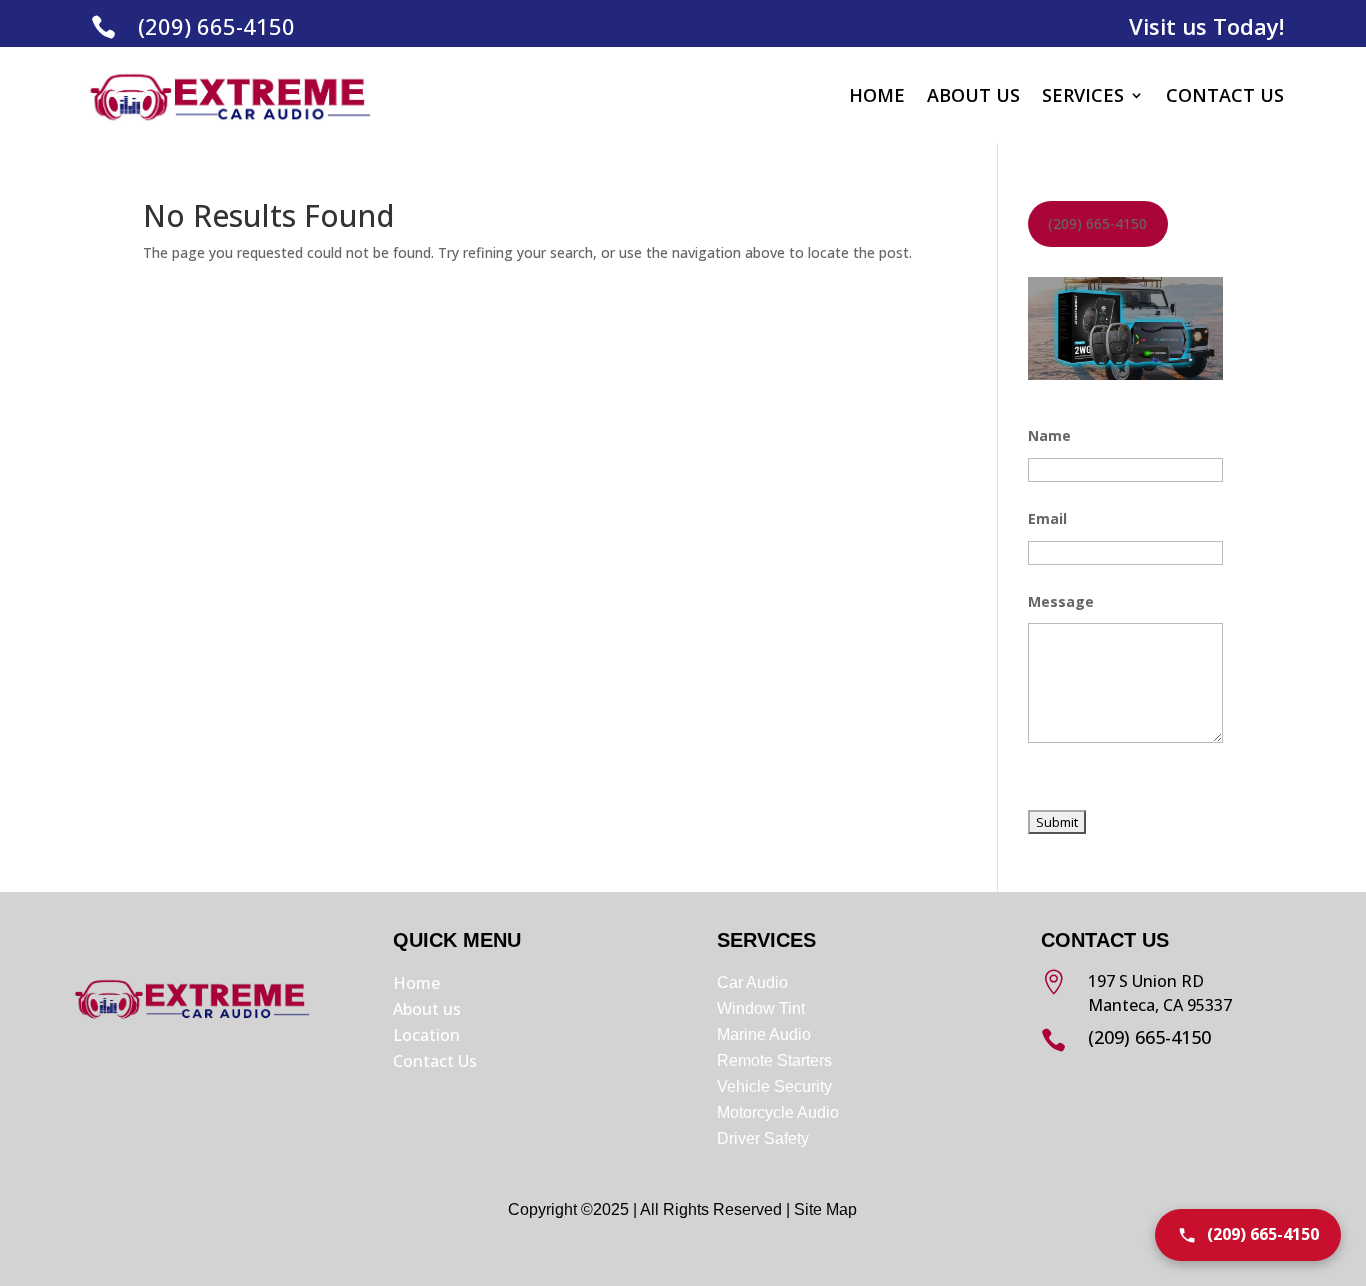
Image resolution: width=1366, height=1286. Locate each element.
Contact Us (1225, 95)
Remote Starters (774, 1060)
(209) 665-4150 (216, 26)
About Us (973, 95)
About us (427, 1009)
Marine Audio (764, 1034)
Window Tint (761, 1008)
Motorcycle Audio (778, 1112)
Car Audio (752, 982)
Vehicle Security (774, 1086)
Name (1049, 435)
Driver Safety (765, 1138)
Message (1061, 601)
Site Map (825, 1209)
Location (426, 1035)
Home (877, 95)
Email (1047, 518)
